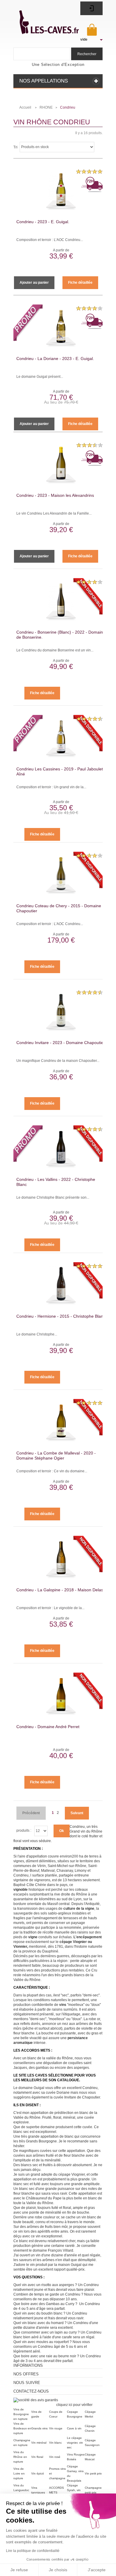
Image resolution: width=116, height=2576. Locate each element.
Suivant (77, 1813)
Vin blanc (55, 2443)
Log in (91, 8)
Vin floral (37, 2457)
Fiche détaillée (80, 283)
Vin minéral (39, 2443)
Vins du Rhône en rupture (20, 2457)
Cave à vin (74, 2428)
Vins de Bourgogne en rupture (21, 2414)
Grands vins (39, 2428)
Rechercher (87, 54)
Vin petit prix (93, 2473)
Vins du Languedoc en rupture (21, 2490)
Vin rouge (56, 2428)
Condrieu (90, 2088)
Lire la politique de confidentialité (33, 2551)
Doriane (63, 2093)
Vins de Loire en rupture (19, 2473)
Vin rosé (55, 2457)
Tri (15, 147)
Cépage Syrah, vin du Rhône (74, 2490)
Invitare (70, 2097)
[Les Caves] (43, 19)
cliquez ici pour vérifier (74, 2405)
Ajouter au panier (34, 283)
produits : (24, 1831)
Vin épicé (38, 2473)
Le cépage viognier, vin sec (75, 2443)
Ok (62, 1831)
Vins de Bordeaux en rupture (22, 2428)
